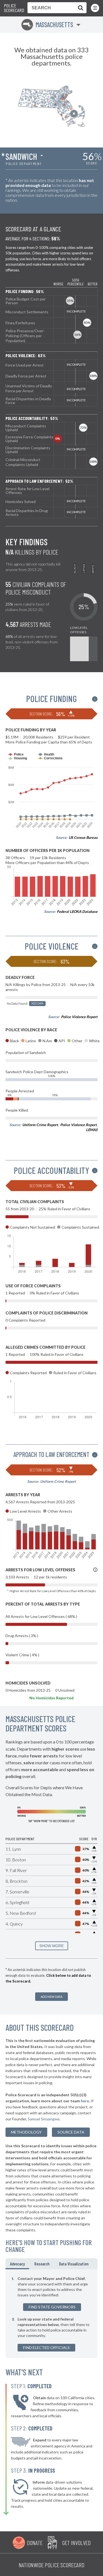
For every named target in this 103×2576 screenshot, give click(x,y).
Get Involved (76, 2543)
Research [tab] (42, 2264)
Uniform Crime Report (40, 1125)
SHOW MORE (51, 1946)
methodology (26, 2132)
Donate (35, 2543)
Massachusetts (48, 25)
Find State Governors (52, 2307)
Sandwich (21, 156)
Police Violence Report (79, 1017)
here (85, 2101)
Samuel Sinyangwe (44, 2119)
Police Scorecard (14, 8)
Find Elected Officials (46, 2348)
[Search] (79, 8)
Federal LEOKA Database (77, 911)
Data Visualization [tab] (74, 2264)
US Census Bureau (83, 837)
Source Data (71, 2132)
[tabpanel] (51, 2314)
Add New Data (51, 1997)
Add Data (37, 1003)
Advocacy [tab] (17, 2264)
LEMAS (92, 1130)
